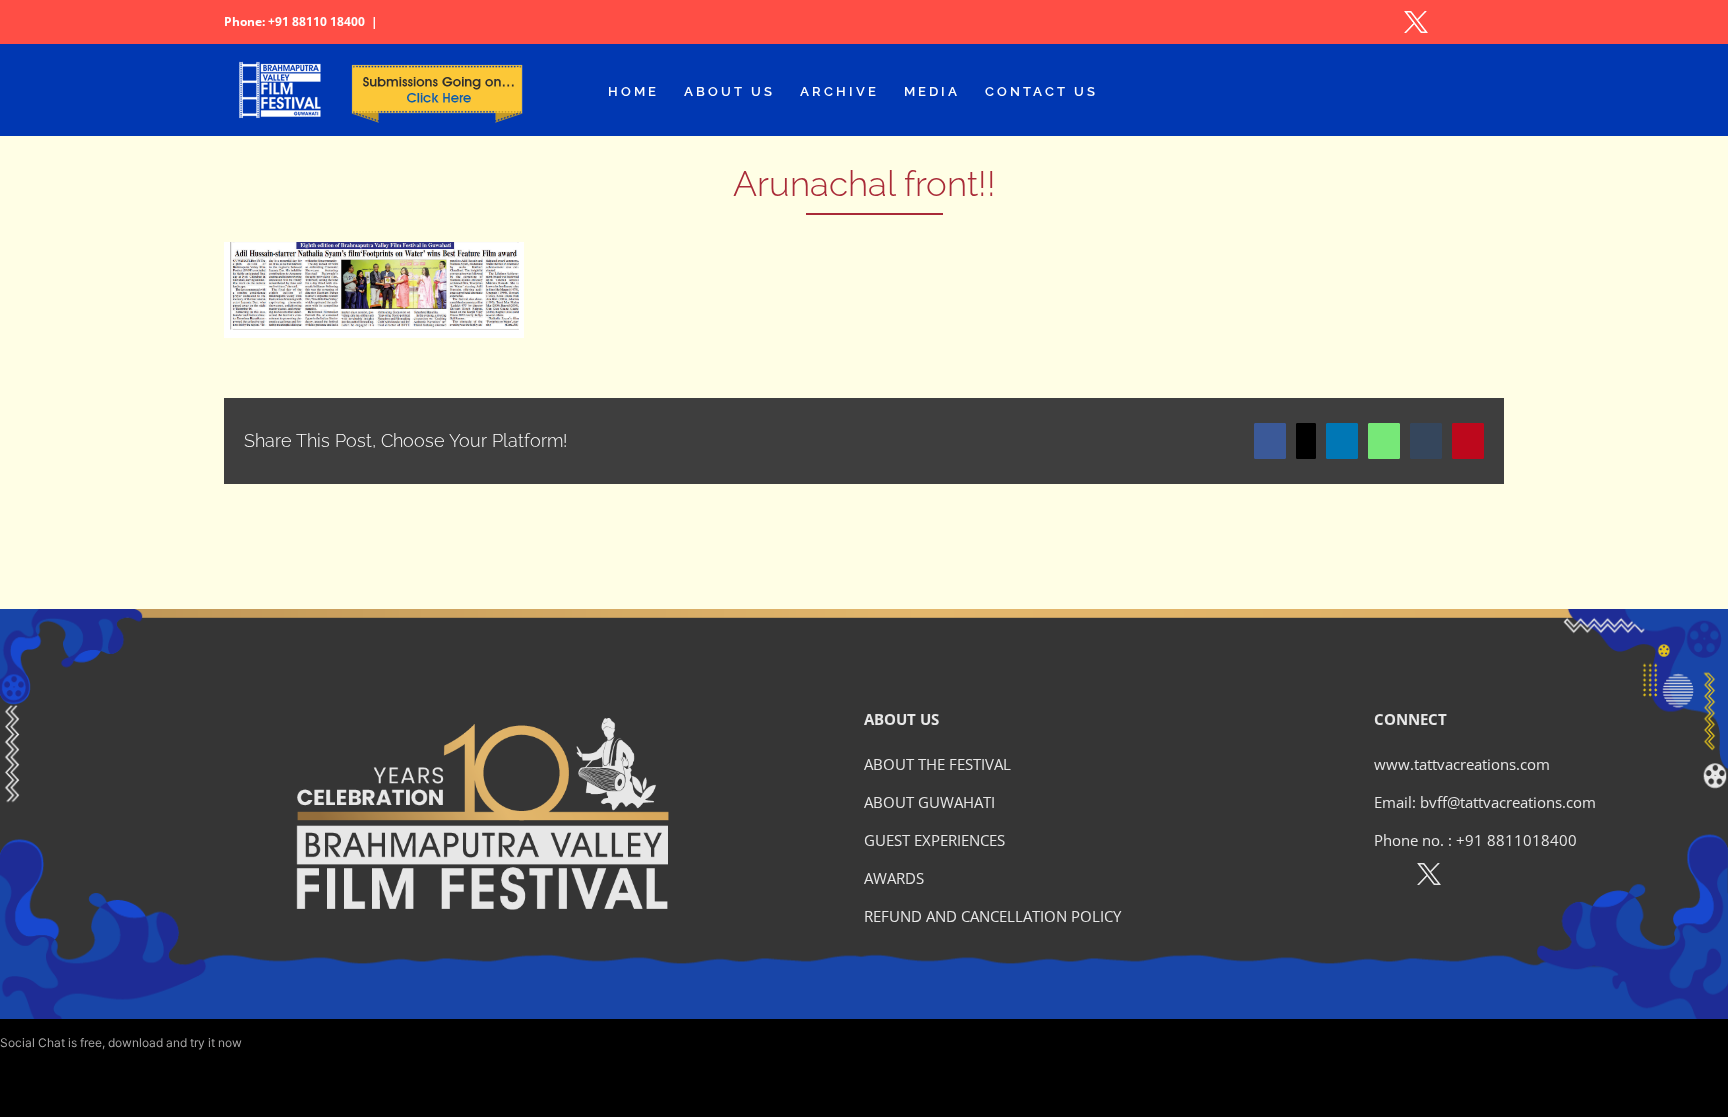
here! (259, 1042)
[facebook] (1385, 878)
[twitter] (1429, 878)
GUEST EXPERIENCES (934, 840)
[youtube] (1515, 878)
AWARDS (894, 878)
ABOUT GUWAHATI (929, 802)
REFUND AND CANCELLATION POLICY (992, 916)
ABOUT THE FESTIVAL (937, 764)
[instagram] (1472, 878)
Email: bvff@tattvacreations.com (1485, 802)
